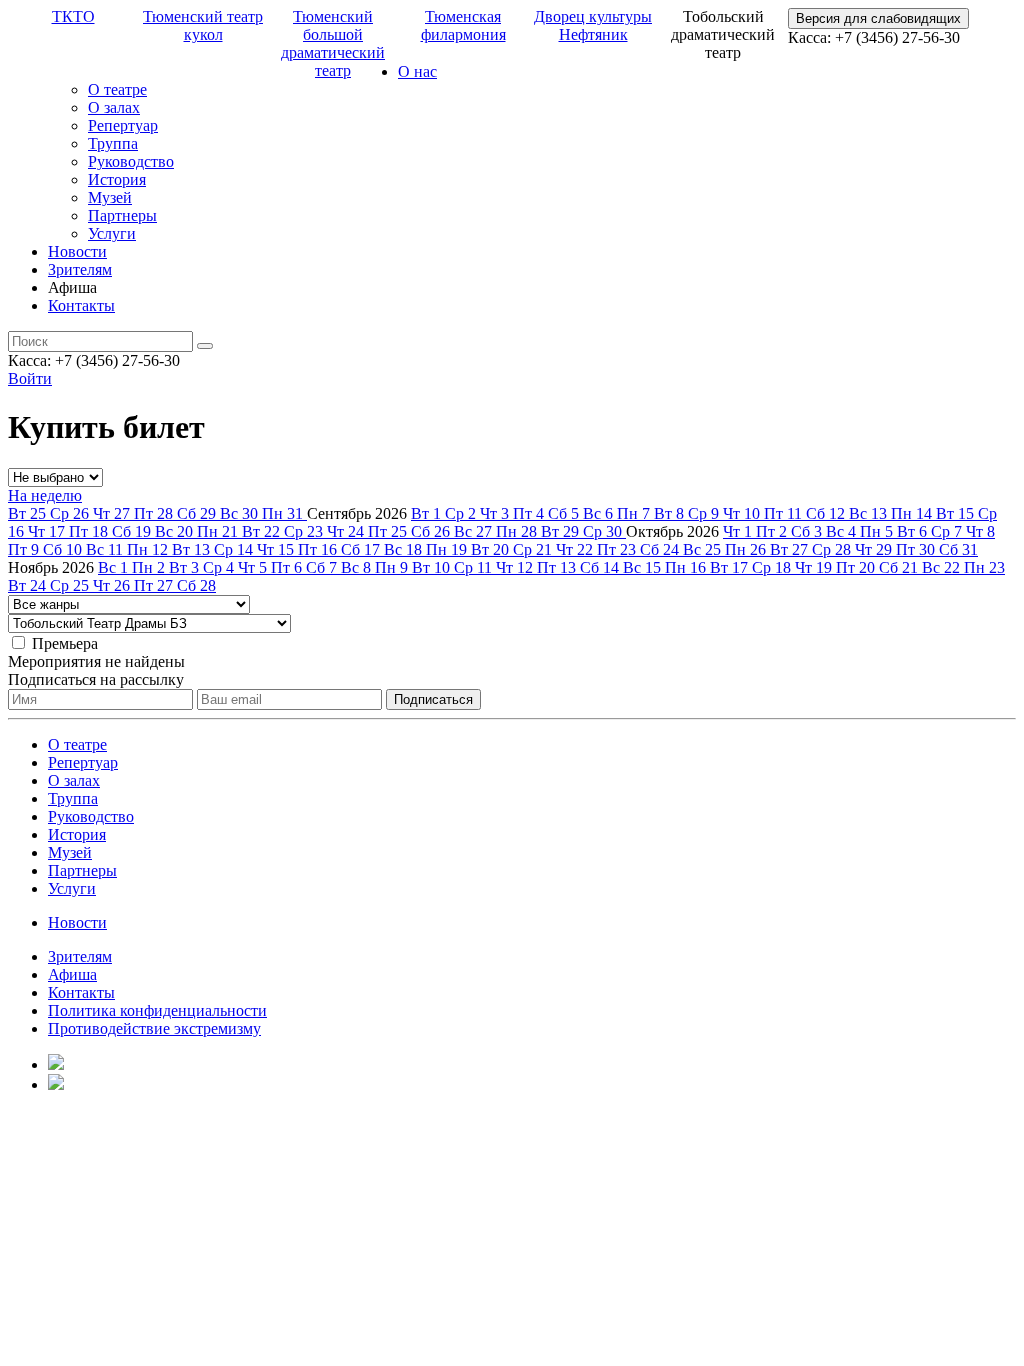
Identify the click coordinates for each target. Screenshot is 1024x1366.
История (117, 179)
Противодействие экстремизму (154, 1028)
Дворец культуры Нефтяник (593, 25)
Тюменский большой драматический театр (333, 43)
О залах (114, 107)
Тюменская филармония (463, 25)
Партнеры (122, 215)
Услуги (112, 233)
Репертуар (123, 125)
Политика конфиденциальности (157, 1010)
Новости (77, 251)
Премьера (65, 643)
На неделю (45, 495)
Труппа (113, 143)
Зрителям (80, 269)
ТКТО (73, 16)
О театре (117, 89)
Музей (110, 197)
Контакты (81, 305)
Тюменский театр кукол (203, 25)
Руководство (131, 161)
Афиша (72, 974)
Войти (30, 378)
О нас (417, 71)
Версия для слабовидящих (878, 18)
